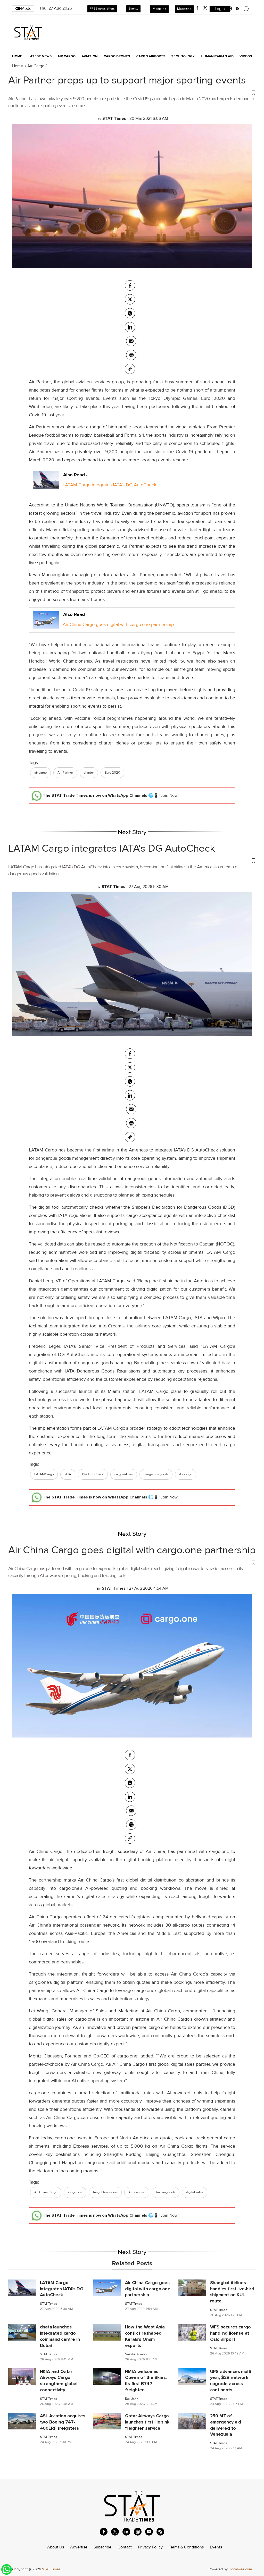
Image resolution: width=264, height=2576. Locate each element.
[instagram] (138, 2532)
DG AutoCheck (93, 1474)
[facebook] (197, 8)
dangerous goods (156, 1474)
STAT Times (48, 2304)
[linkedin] (126, 2532)
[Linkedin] (130, 327)
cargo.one (75, 2192)
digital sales (195, 2192)
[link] (130, 369)
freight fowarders (105, 2192)
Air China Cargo (46, 2192)
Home (17, 56)
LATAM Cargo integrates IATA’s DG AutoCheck (109, 485)
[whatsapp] (130, 313)
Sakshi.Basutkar (137, 2354)
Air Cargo (36, 66)
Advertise (79, 2547)
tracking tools (166, 2192)
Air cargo (186, 1474)
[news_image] (22, 2287)
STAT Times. (52, 2569)
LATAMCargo (44, 1474)
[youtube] (149, 2532)
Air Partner (65, 773)
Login (220, 9)
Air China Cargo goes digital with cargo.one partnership (118, 624)
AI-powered (137, 2192)
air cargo (40, 773)
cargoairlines (124, 1474)
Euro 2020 (112, 773)
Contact (125, 2547)
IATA (68, 1474)
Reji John (132, 2399)
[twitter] (205, 8)
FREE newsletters (102, 9)
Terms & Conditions (186, 2547)
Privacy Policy (150, 2547)
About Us (56, 2547)
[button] (132, 92)
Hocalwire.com (240, 2569)
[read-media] (46, 485)
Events (133, 9)
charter (89, 773)
